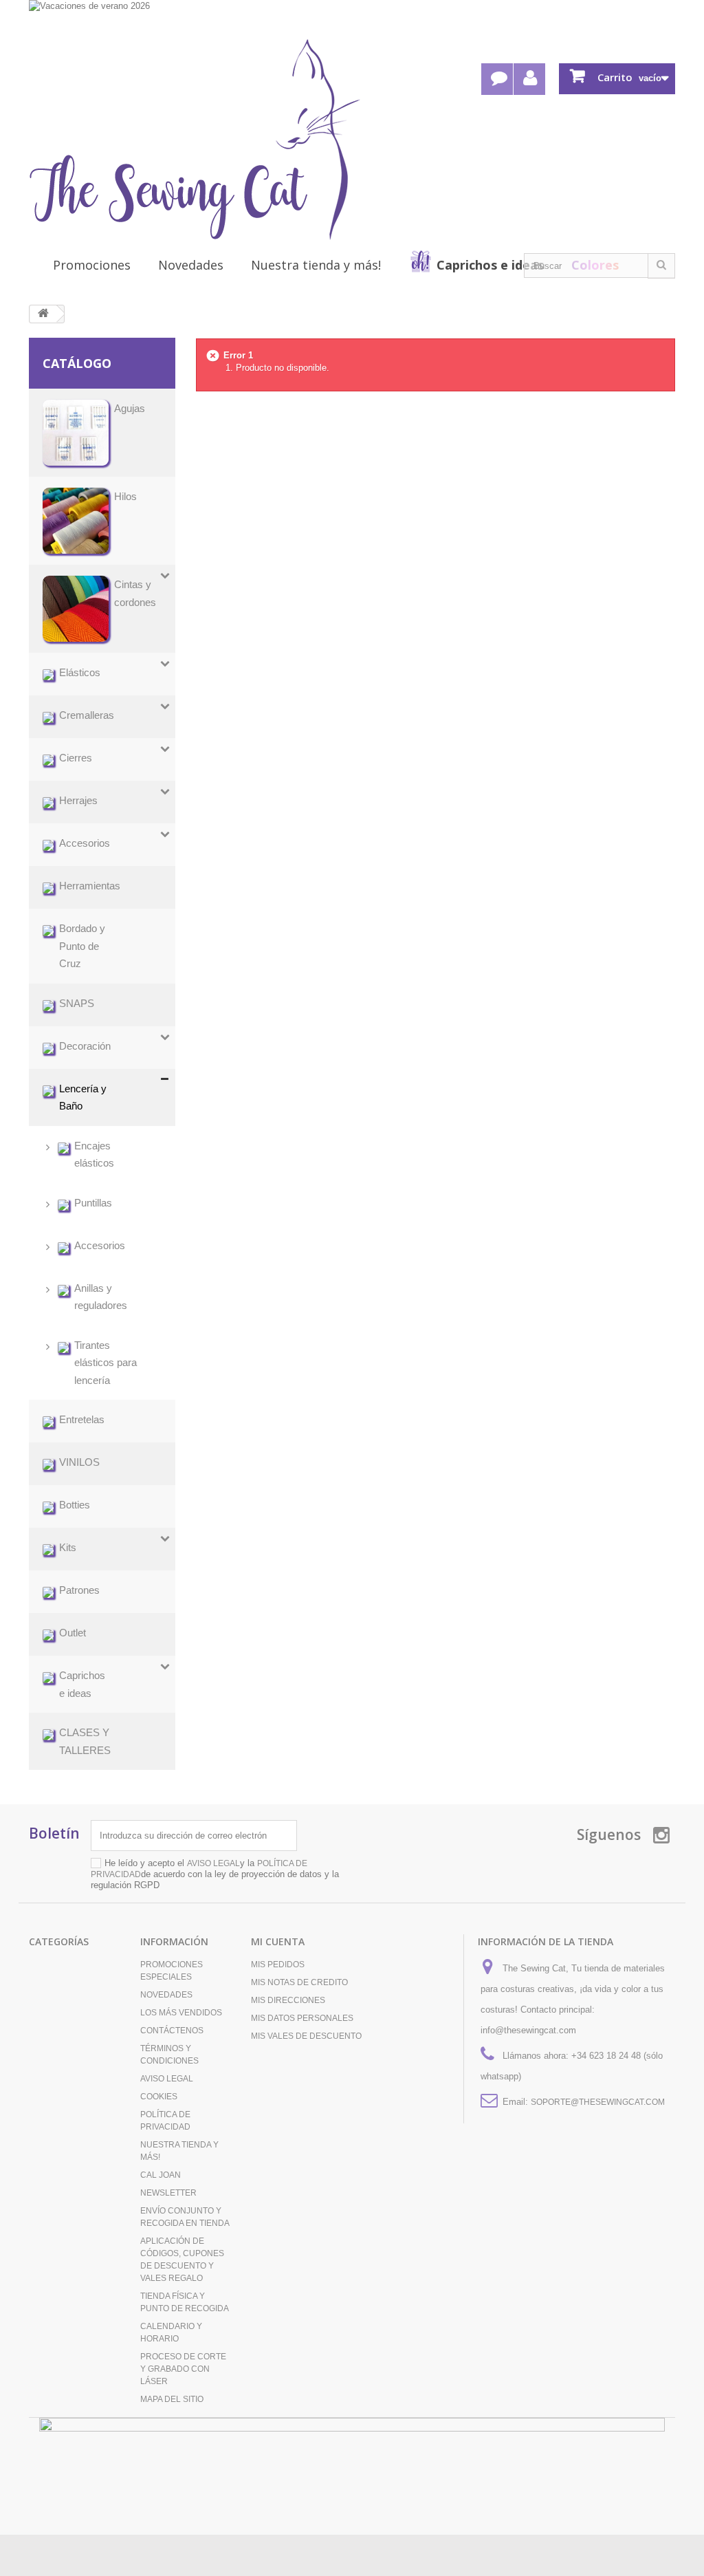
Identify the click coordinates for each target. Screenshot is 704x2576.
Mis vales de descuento (306, 2036)
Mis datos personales (302, 2018)
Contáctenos (172, 2031)
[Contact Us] (497, 79)
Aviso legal (167, 2079)
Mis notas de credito (299, 1982)
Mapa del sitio (172, 2399)
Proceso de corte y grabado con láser (183, 2369)
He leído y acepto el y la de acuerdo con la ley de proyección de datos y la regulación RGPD (215, 1874)
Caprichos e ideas (490, 265)
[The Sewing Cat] (195, 140)
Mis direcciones (288, 2000)
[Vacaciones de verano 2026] (352, 18)
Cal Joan (161, 2175)
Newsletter (168, 2193)
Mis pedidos (278, 1965)
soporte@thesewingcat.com (598, 2102)
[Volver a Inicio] (43, 314)
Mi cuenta (278, 1941)
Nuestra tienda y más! (316, 265)
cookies (159, 2097)
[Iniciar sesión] (529, 79)
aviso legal (213, 1863)
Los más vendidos (181, 2013)
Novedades (191, 265)
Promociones (92, 265)
